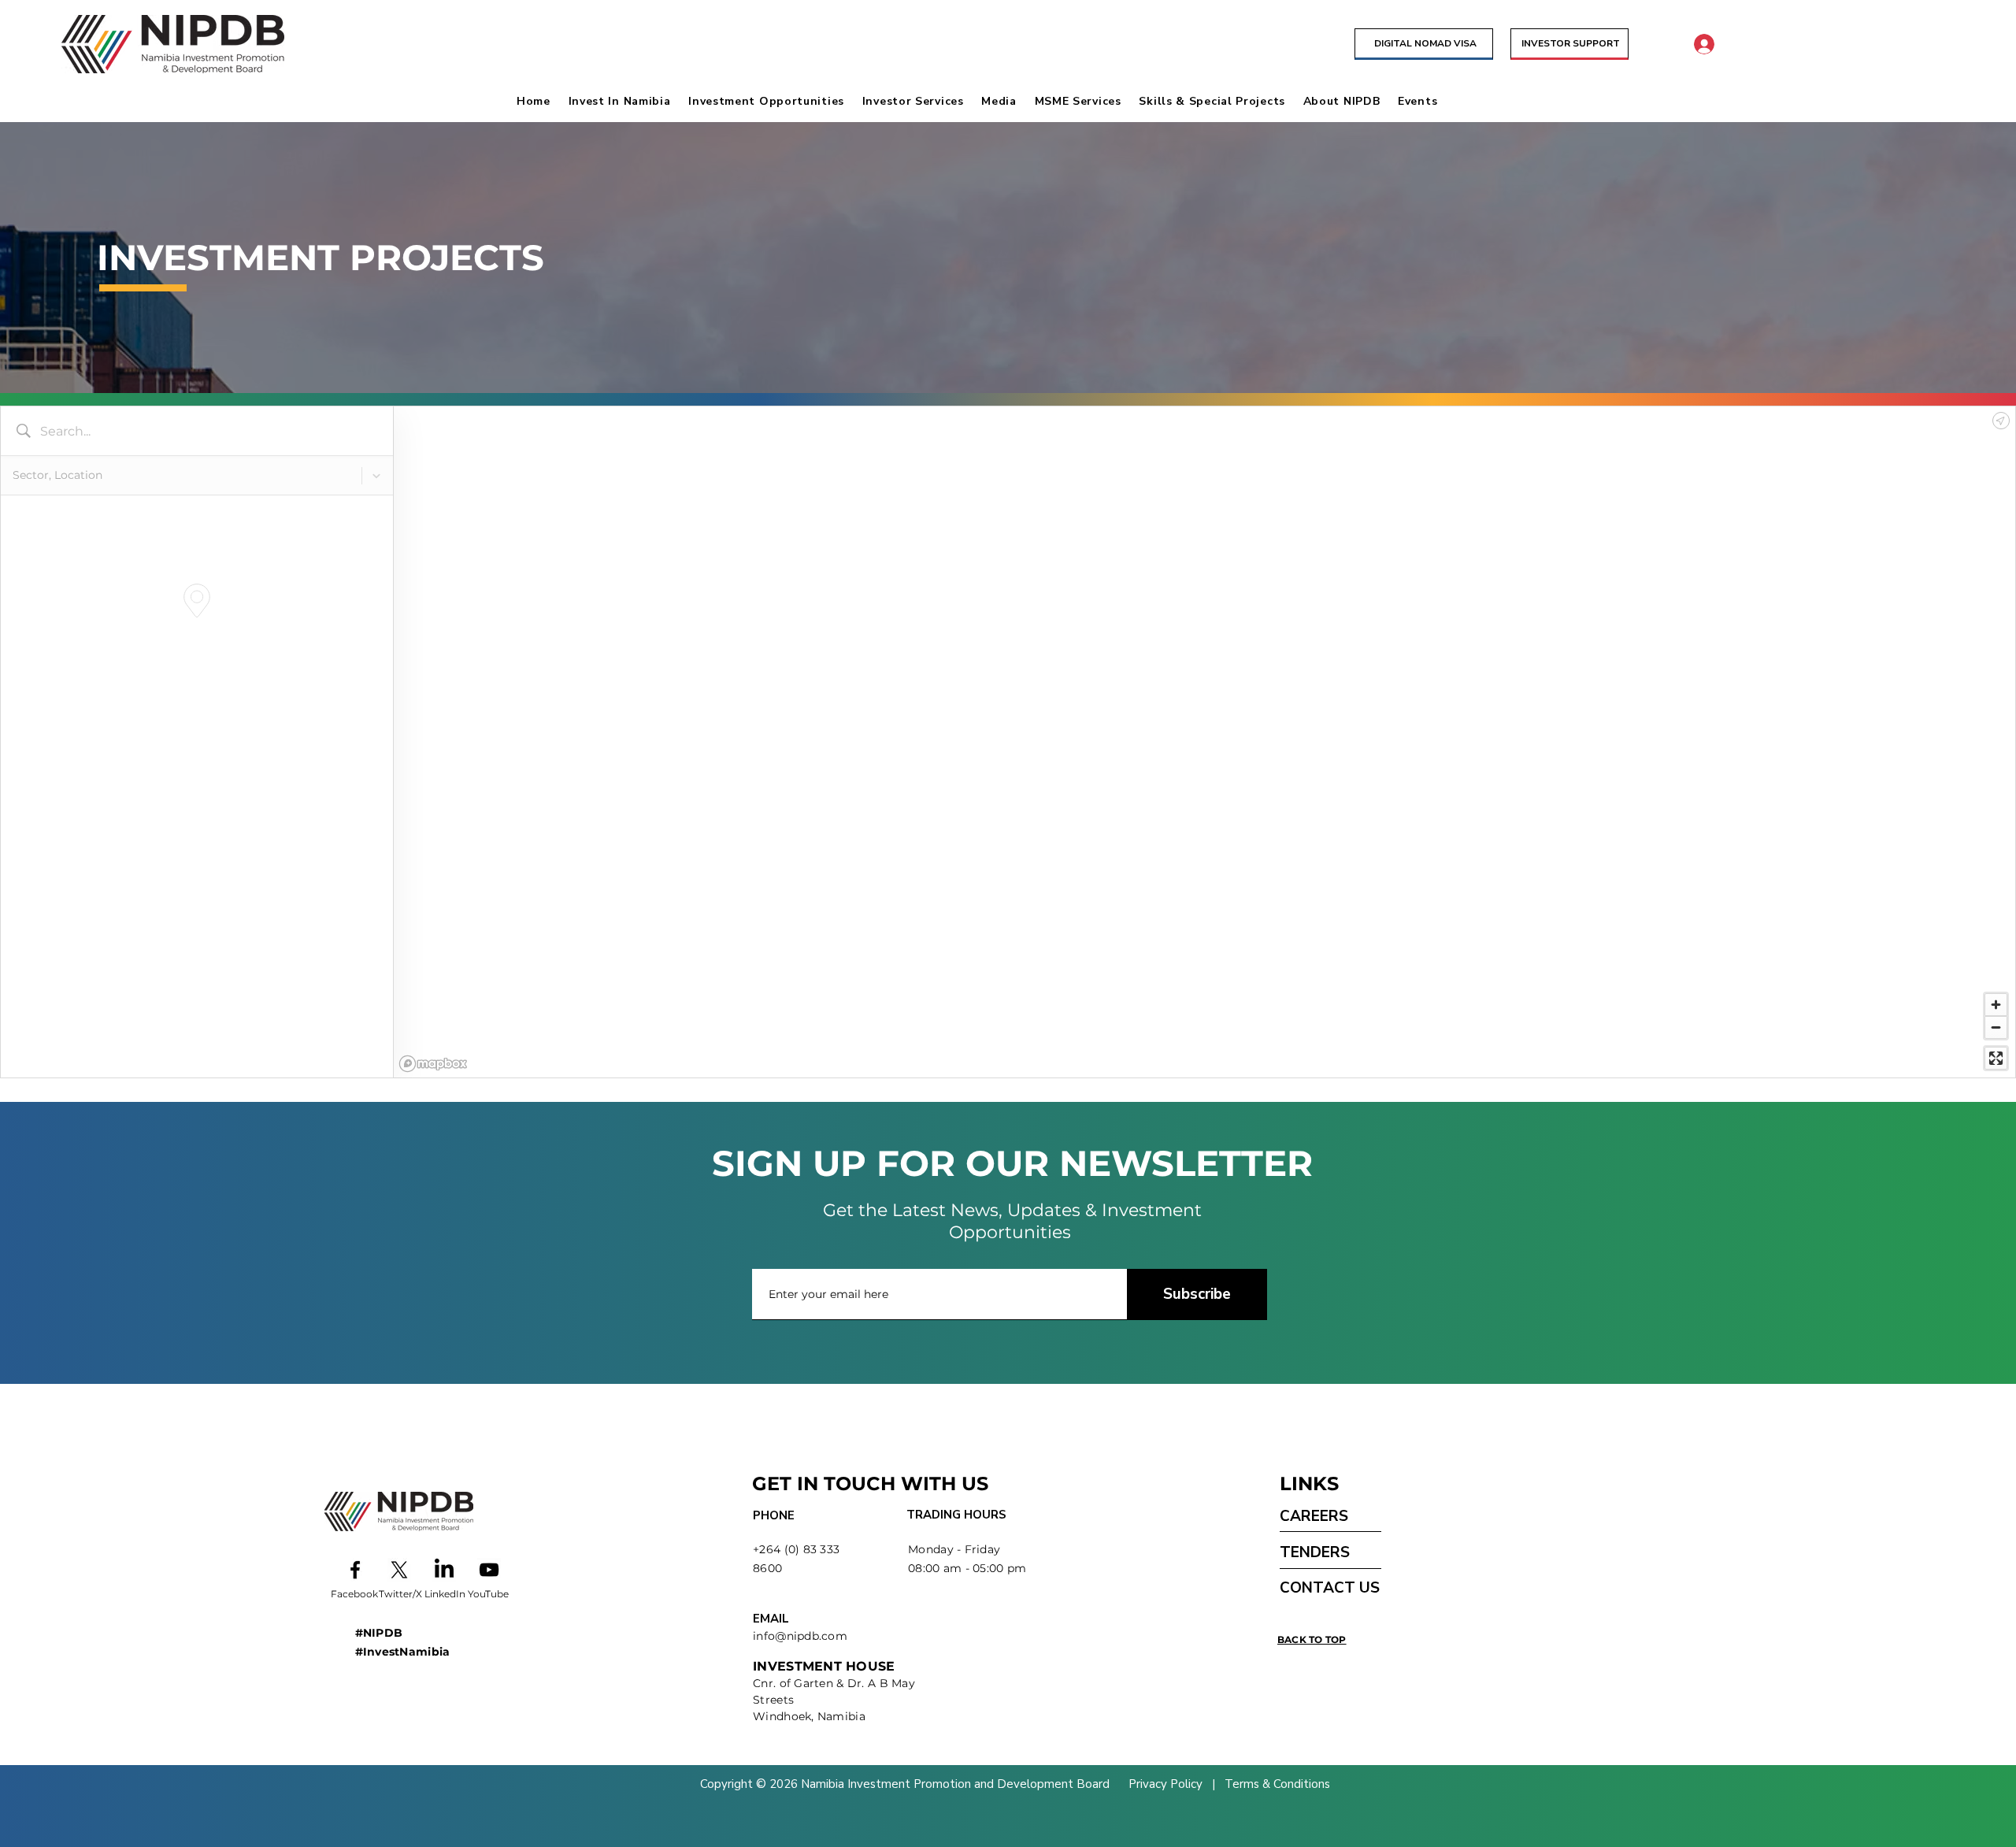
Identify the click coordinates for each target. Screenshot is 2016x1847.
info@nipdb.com (800, 1636)
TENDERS (1315, 1552)
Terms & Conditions (1276, 1784)
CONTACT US (1330, 1588)
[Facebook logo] (355, 1570)
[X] (399, 1570)
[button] (625, 101)
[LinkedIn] (444, 1570)
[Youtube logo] (489, 1570)
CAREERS (1314, 1516)
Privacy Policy (1167, 1784)
